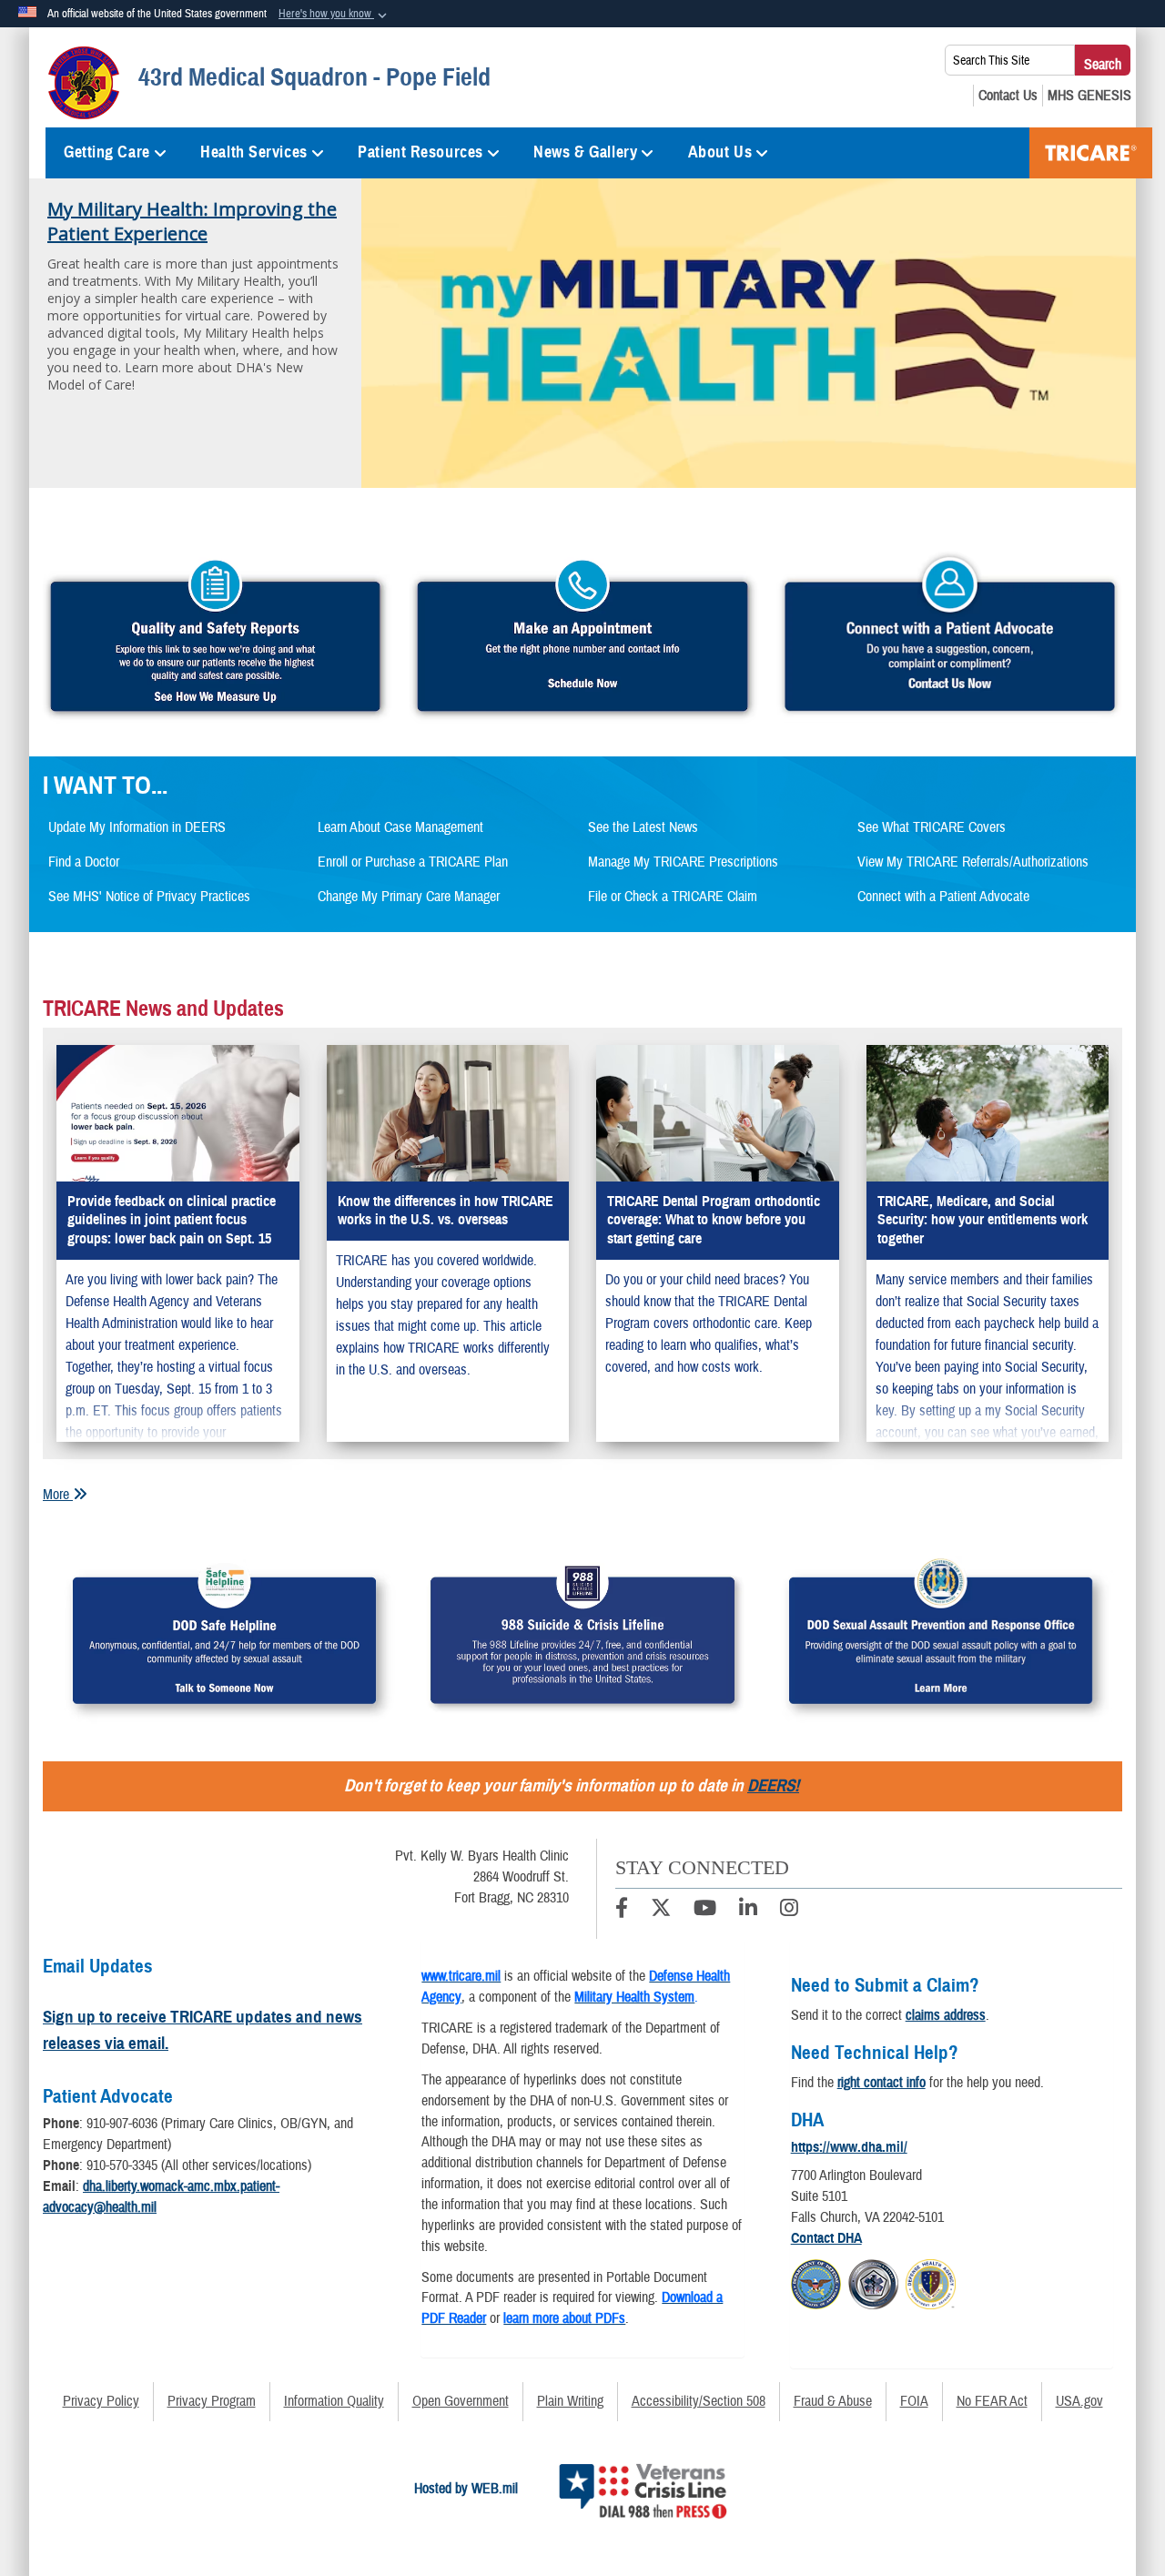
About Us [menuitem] (720, 152)
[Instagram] (789, 1911)
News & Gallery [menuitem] (585, 152)
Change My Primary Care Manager (409, 897)
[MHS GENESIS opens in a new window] (1089, 96)
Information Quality (334, 2401)
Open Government (461, 2401)
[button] (334, 15)
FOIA (914, 2401)
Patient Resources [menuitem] (420, 152)
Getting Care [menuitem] (107, 152)
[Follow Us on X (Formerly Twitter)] (661, 1911)
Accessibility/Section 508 (699, 2401)
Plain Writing (570, 2401)
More (58, 1495)
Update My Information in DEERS (137, 827)
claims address (946, 2015)
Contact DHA (826, 2238)
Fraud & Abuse (833, 2401)
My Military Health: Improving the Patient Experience (192, 221)
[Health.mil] (873, 2281)
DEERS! (773, 1785)
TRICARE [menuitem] (1091, 153)
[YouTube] (705, 1911)
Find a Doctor (84, 862)
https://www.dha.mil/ (849, 2147)
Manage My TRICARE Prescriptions (683, 862)
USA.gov (1079, 2401)
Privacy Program (212, 2401)
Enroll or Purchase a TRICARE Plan (413, 862)
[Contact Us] (1008, 96)
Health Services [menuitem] (253, 152)
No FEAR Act (992, 2401)
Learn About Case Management (400, 827)
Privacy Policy (101, 2401)
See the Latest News (643, 827)
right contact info (881, 2083)
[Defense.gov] (816, 2281)
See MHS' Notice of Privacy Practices (149, 897)
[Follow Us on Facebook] (622, 1911)
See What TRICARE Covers (932, 827)
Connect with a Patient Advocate (943, 897)
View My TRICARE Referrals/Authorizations (973, 862)
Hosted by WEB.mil (466, 2489)
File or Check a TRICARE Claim (673, 897)
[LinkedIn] (748, 1911)
